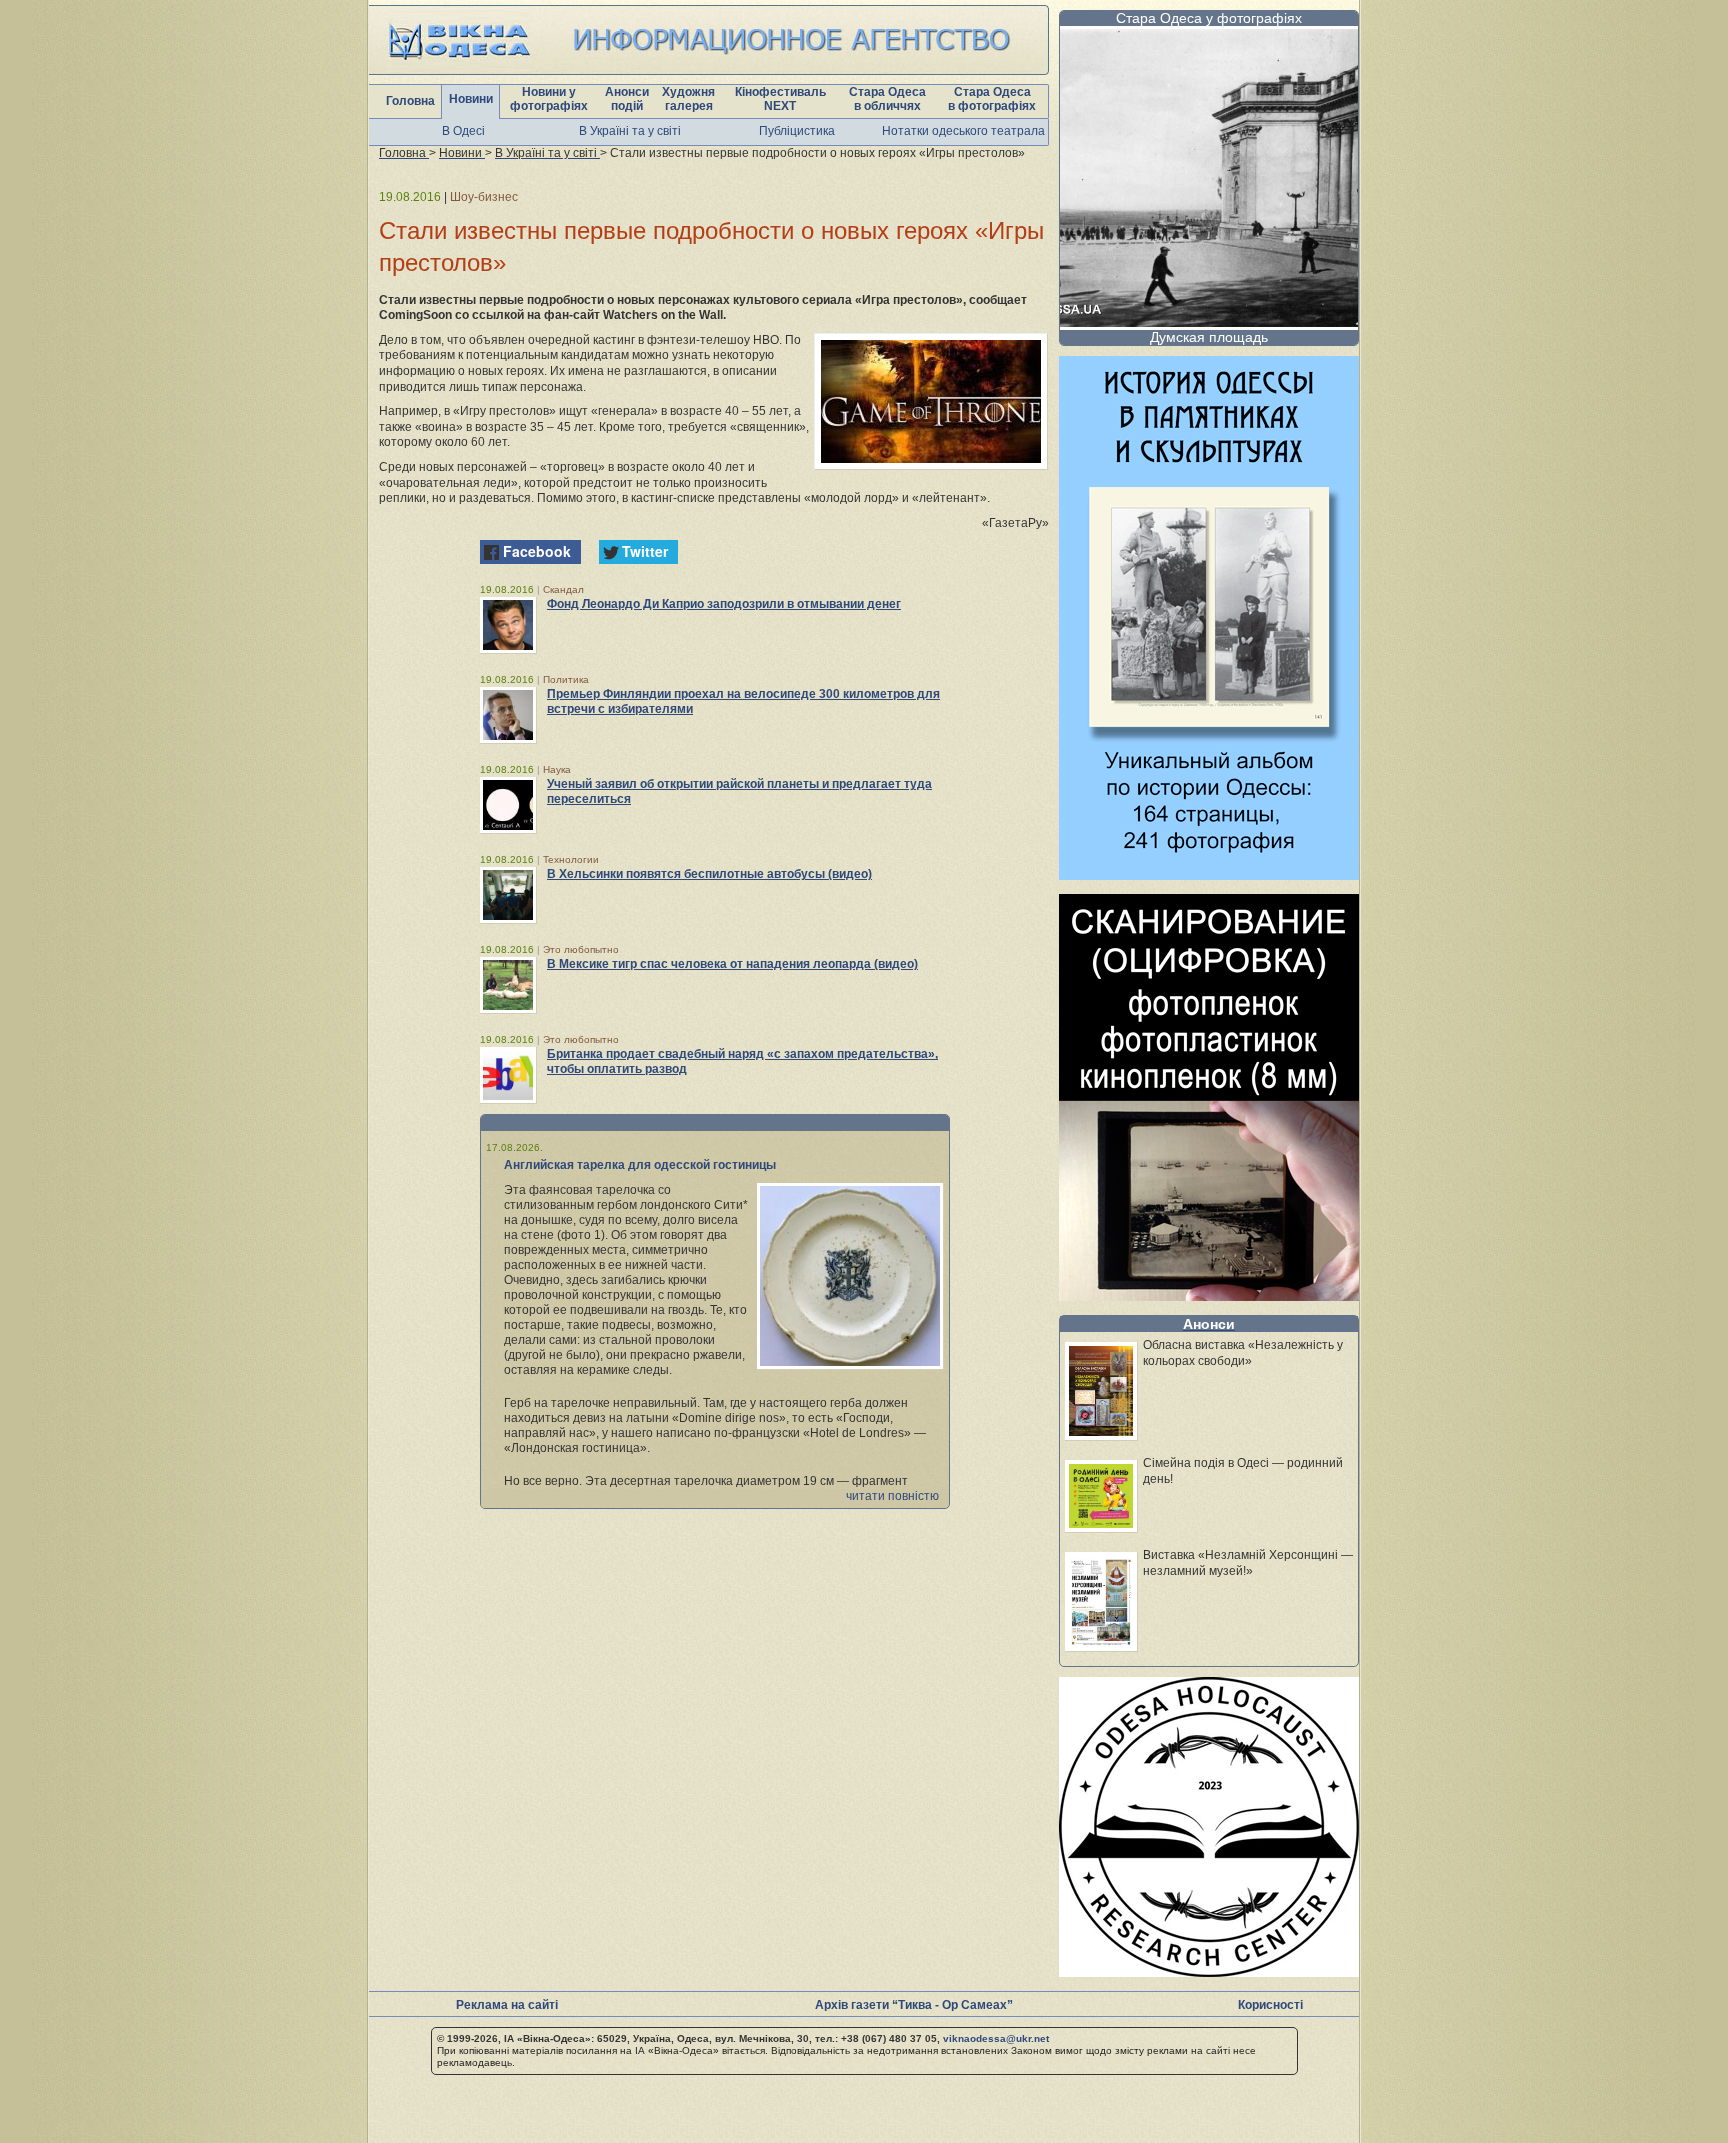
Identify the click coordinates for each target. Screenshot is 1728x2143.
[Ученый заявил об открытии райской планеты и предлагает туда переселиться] (508, 805)
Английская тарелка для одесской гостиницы (640, 1165)
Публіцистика (797, 131)
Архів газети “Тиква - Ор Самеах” (914, 2005)
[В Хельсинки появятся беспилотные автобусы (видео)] (508, 895)
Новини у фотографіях (549, 99)
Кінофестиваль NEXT (780, 99)
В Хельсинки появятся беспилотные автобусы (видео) (709, 874)
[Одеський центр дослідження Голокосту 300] (1209, 1971)
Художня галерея (688, 99)
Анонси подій (627, 99)
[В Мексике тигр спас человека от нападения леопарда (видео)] (508, 985)
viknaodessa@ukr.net (996, 2038)
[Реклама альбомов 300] (1209, 874)
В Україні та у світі (630, 131)
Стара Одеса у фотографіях (1209, 18)
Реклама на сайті (507, 2005)
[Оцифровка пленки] (1209, 1295)
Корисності (1270, 2005)
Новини (471, 99)
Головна (410, 101)
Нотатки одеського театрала (963, 131)
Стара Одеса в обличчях (887, 99)
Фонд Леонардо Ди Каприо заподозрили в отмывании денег (724, 604)
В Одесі (463, 131)
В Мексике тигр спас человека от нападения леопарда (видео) (732, 964)
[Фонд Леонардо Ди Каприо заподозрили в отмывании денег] (508, 625)
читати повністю (892, 1496)
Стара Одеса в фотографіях (992, 99)
